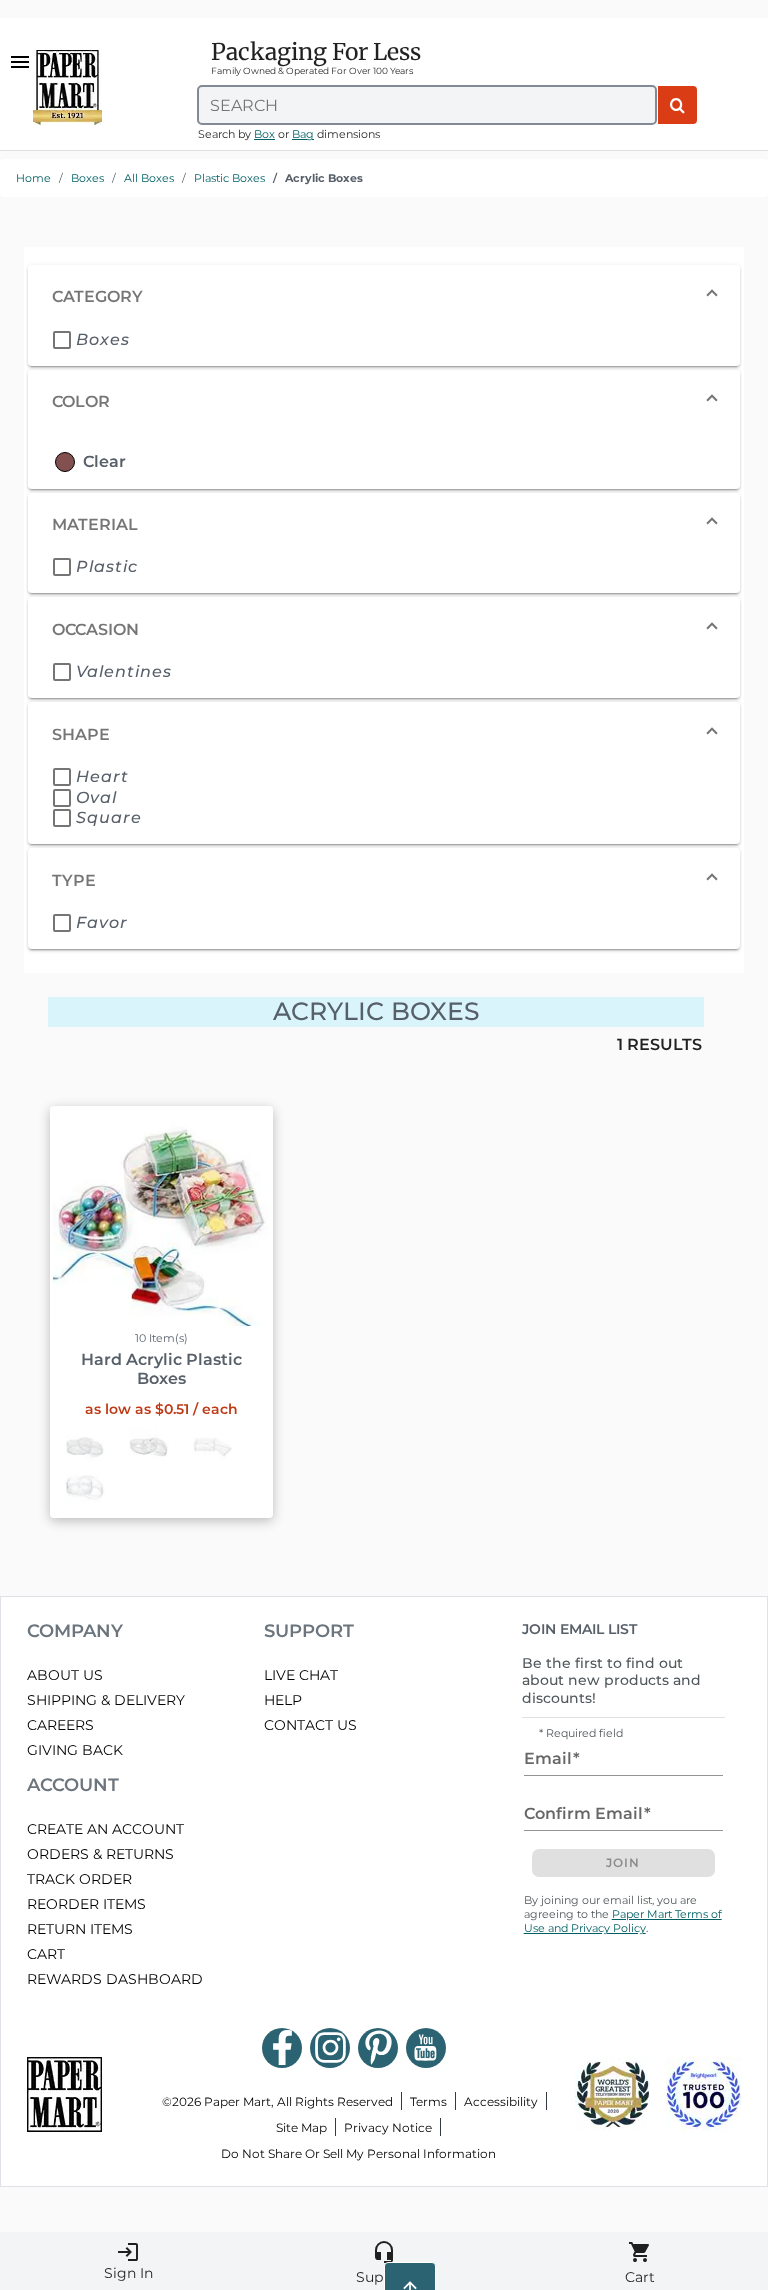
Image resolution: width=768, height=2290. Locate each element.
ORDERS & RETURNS (100, 1854)
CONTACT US (310, 1725)
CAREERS (60, 1725)
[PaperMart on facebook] (282, 2048)
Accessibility (501, 2101)
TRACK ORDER (79, 1879)
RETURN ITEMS (80, 1929)
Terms (428, 2101)
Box (264, 134)
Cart (640, 2263)
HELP (283, 1700)
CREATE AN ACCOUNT (105, 1829)
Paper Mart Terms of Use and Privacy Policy (623, 1921)
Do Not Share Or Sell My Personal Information (358, 2153)
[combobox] (427, 105)
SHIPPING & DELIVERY (106, 1700)
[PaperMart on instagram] (330, 2048)
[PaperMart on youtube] (426, 2048)
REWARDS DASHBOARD (115, 1979)
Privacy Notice (388, 2127)
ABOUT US (65, 1675)
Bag (303, 134)
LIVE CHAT (301, 1675)
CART (46, 1954)
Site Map (301, 2127)
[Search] (677, 105)
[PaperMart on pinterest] (378, 2048)
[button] (384, 297)
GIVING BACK (75, 1750)
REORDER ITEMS (86, 1904)
